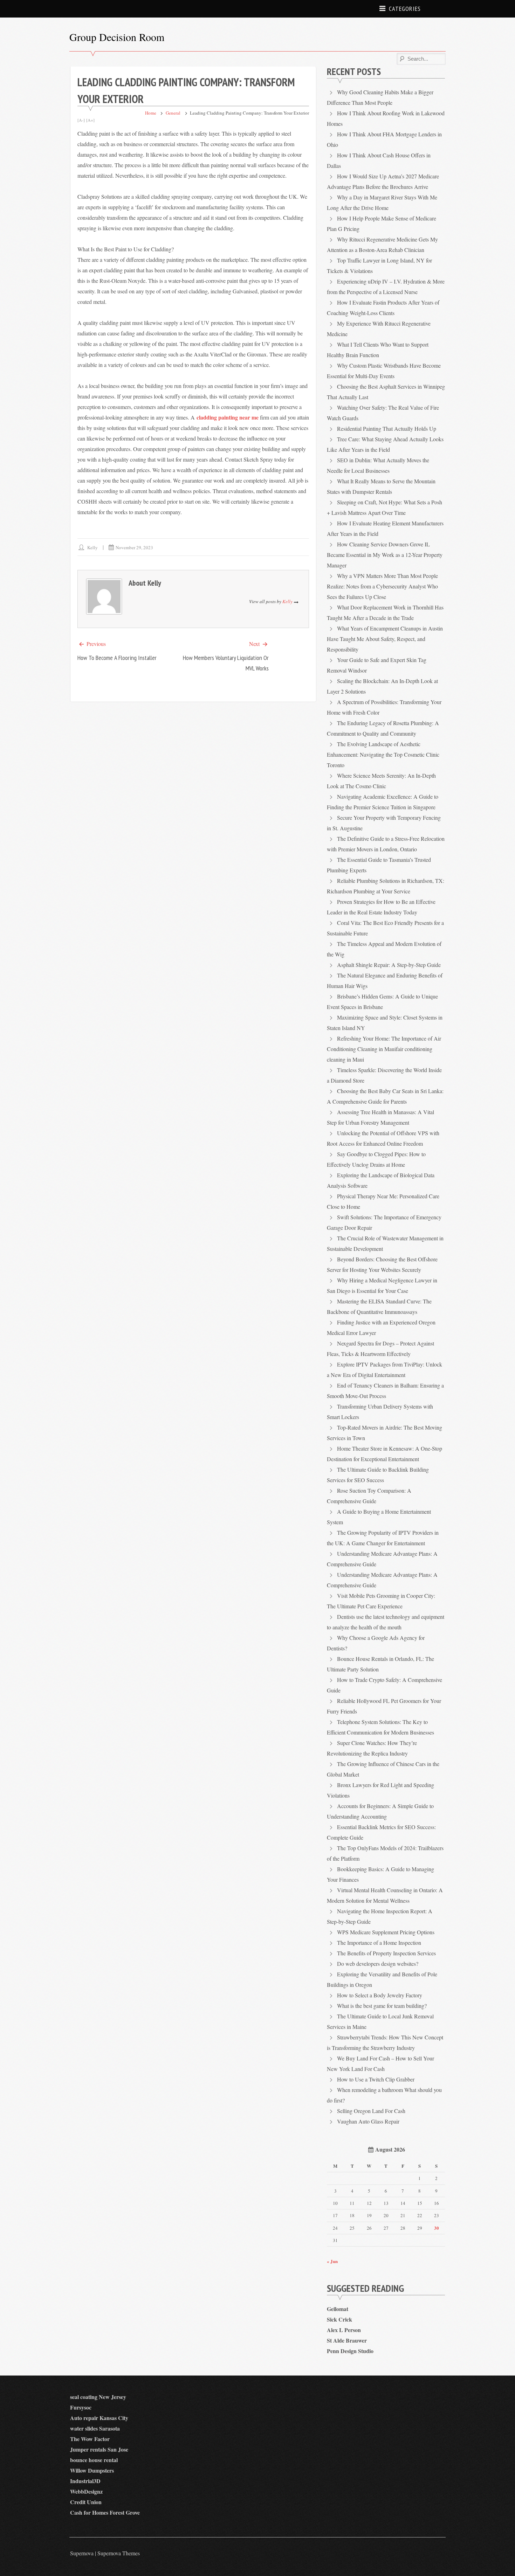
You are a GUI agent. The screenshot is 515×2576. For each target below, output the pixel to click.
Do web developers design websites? (378, 1964)
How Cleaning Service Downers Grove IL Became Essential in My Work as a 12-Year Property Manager (385, 555)
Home (151, 113)
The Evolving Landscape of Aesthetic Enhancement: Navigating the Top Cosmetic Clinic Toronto (383, 754)
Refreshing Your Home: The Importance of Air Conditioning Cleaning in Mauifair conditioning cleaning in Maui (384, 1049)
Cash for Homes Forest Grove (105, 2512)
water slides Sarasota (95, 2428)
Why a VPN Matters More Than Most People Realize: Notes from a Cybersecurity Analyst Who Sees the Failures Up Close (382, 586)
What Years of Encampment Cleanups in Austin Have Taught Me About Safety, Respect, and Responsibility (385, 639)
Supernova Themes (119, 2553)
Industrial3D (85, 2481)
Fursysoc (81, 2407)
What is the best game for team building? (382, 2006)
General (173, 113)
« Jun (332, 2261)
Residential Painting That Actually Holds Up (387, 428)
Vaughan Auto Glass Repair (368, 2121)
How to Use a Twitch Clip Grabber (376, 2079)
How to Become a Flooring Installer (117, 658)
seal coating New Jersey (98, 2397)
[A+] (90, 120)
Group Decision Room (117, 37)
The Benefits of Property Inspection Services (386, 1953)
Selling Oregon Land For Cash (371, 2111)
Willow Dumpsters (92, 2470)
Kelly (92, 547)
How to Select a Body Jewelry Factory (380, 1995)
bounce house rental (94, 2460)
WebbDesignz (86, 2491)
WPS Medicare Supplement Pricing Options (386, 1932)
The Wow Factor (90, 2439)
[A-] (81, 120)
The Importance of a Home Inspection (379, 1943)
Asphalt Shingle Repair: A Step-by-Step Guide (389, 965)
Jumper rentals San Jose (99, 2449)
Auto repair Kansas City (99, 2418)
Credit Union (86, 2502)
